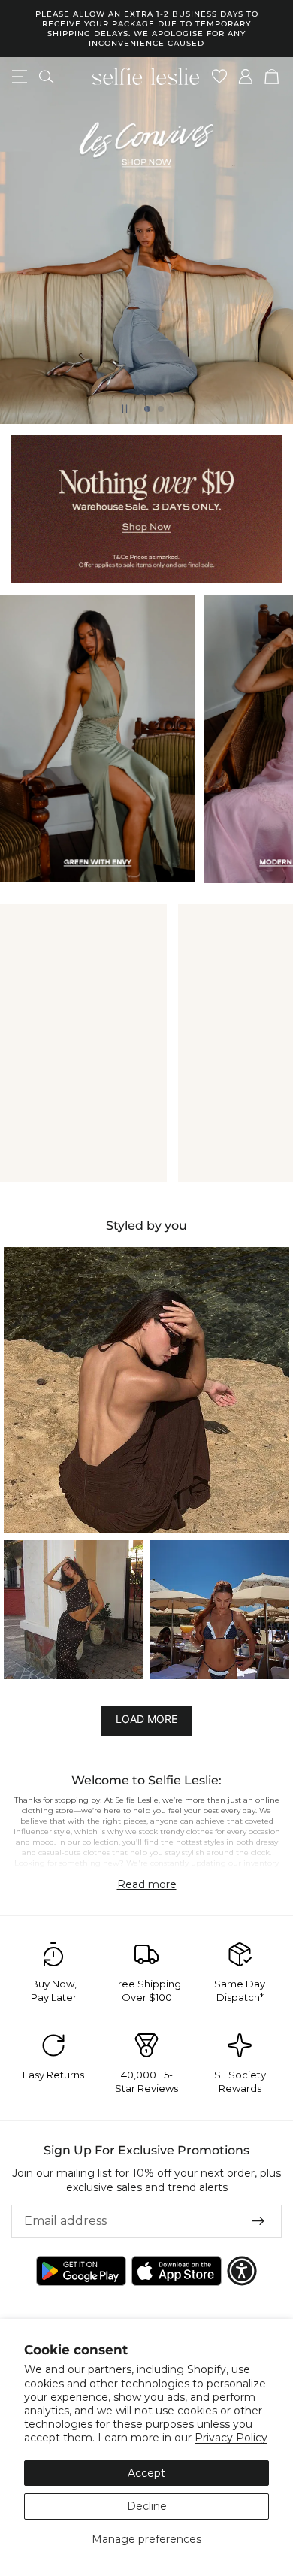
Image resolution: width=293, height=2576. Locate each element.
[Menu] (20, 77)
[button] (146, 1390)
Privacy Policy (231, 2438)
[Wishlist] (220, 77)
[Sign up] (258, 2220)
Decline (147, 2506)
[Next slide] (269, 241)
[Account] (246, 77)
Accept (146, 2473)
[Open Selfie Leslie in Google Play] (81, 2271)
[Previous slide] (24, 241)
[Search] (46, 77)
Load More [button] (146, 1719)
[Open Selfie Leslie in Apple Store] (177, 2271)
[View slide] (146, 241)
